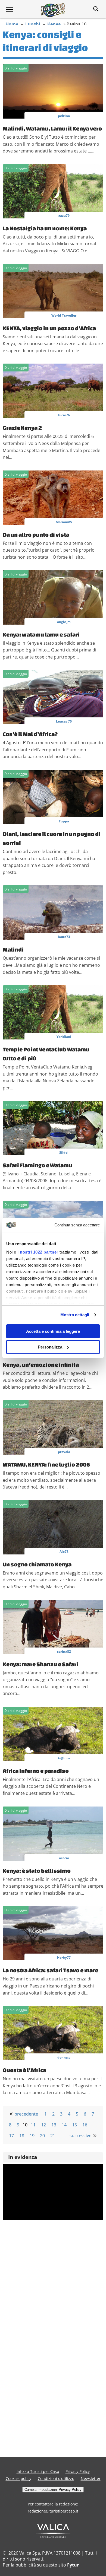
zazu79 (64, 216)
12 (43, 2125)
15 (74, 2125)
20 (42, 2136)
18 (22, 2136)
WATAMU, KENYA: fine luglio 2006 (46, 1464)
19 (32, 2136)
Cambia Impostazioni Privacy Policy (53, 2490)
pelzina (64, 116)
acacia (64, 1858)
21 (53, 2136)
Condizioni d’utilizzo (56, 2478)
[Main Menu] (10, 9)
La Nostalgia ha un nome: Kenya (45, 228)
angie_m (64, 622)
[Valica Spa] (53, 2536)
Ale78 (64, 1552)
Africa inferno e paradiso (36, 1771)
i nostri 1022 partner (38, 1252)
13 (54, 2125)
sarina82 (64, 1651)
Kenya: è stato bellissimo (37, 1871)
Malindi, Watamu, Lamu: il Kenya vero (52, 128)
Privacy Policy (78, 2471)
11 (33, 2125)
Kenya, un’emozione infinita (41, 1365)
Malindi (13, 949)
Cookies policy (18, 2478)
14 (64, 2125)
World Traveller (64, 315)
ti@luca (64, 1758)
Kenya (54, 24)
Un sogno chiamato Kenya (37, 1564)
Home (12, 24)
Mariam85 (64, 522)
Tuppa (64, 821)
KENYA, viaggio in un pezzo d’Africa (49, 328)
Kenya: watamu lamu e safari (41, 634)
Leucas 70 (64, 721)
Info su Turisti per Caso (38, 2471)
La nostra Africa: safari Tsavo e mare (50, 1970)
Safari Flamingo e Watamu (38, 1165)
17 (11, 2136)
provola (64, 1452)
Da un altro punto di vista (36, 535)
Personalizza (50, 1347)
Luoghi (33, 24)
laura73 (64, 937)
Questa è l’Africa (24, 2070)
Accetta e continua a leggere (53, 1331)
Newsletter (91, 2478)
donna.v (64, 2057)
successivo (81, 2136)
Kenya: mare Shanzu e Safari (40, 1664)
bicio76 (64, 415)
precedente (26, 2114)
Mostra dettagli (75, 1315)
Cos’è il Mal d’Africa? (30, 734)
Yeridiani (64, 1037)
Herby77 (64, 1958)
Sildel (64, 1152)
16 (85, 2125)
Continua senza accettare (77, 1225)
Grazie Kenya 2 (22, 428)
